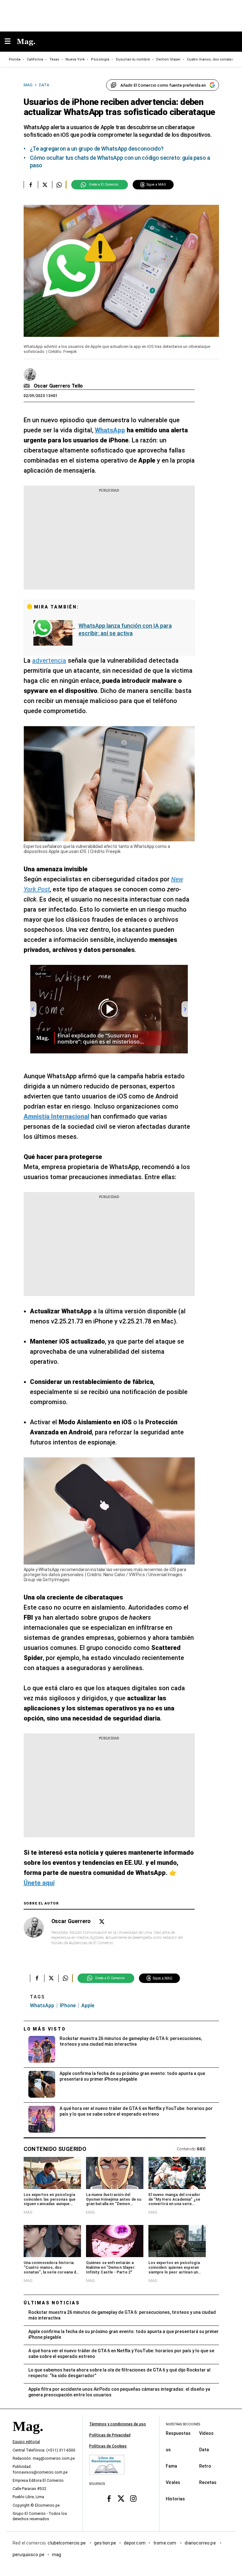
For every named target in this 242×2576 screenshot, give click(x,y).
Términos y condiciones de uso (118, 2424)
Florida (15, 59)
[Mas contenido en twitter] (121, 2499)
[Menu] (11, 42)
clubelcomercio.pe (67, 2543)
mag (57, 2554)
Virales (173, 2482)
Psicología (100, 59)
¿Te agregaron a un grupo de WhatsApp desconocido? (97, 149)
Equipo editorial (26, 2442)
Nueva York (75, 59)
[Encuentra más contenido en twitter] (45, 185)
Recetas (208, 2482)
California (35, 59)
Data (204, 2449)
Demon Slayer (168, 59)
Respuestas (178, 2433)
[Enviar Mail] (28, 386)
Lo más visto (45, 2029)
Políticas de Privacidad (110, 2435)
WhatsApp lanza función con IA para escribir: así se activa (125, 629)
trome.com (165, 2543)
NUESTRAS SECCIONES (183, 2424)
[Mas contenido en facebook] (109, 2499)
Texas (54, 59)
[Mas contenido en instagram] (133, 2499)
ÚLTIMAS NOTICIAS (52, 2303)
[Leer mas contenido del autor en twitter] (102, 1922)
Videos (206, 2433)
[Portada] (28, 2437)
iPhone (68, 2005)
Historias (175, 2498)
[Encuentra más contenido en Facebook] (31, 185)
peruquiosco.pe (29, 2554)
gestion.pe (105, 2543)
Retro (205, 2466)
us (168, 2449)
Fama (171, 2466)
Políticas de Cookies (108, 2446)
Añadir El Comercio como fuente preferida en (163, 85)
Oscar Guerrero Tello (58, 386)
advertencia (49, 660)
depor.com (135, 2543)
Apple (88, 2005)
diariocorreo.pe (201, 2543)
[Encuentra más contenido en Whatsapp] (59, 185)
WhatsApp (42, 2005)
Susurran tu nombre (133, 59)
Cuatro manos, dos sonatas (210, 59)
